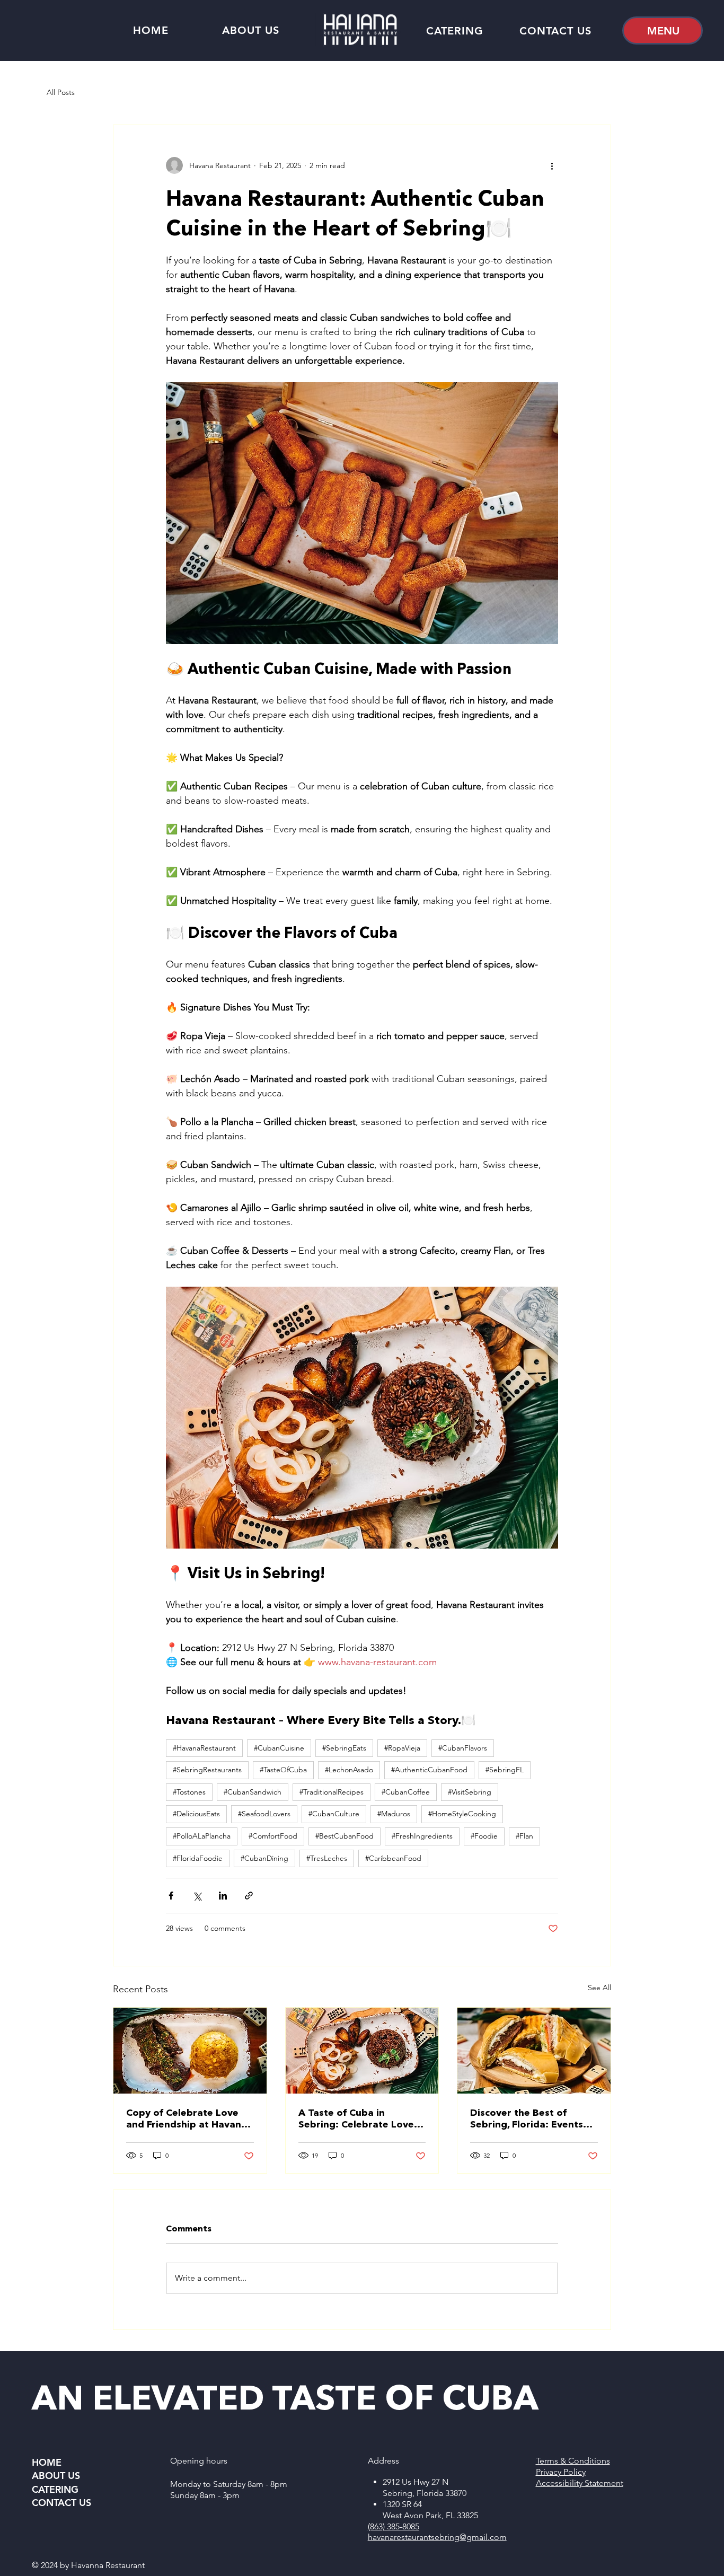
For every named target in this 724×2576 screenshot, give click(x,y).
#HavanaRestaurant (204, 1748)
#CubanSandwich (253, 1792)
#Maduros (394, 1814)
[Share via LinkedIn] (223, 1896)
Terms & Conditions (573, 2461)
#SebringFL (505, 1770)
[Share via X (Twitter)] (197, 1896)
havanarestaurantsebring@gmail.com (437, 2537)
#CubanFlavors (463, 1748)
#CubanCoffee (406, 1792)
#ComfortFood (273, 1836)
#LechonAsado (349, 1770)
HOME (47, 2462)
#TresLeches (327, 1858)
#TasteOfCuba (283, 1770)
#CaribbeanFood (393, 1858)
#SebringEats (344, 1748)
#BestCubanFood (345, 1836)
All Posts (61, 92)
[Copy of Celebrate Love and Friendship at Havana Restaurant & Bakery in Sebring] (190, 2051)
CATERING (55, 2489)
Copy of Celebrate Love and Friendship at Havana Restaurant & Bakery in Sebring (187, 2118)
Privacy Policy (561, 2472)
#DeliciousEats (196, 1814)
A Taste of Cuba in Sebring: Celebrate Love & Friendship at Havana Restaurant (361, 2118)
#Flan (524, 1836)
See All (599, 1988)
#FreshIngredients (422, 1836)
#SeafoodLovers (264, 1814)
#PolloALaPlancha (202, 1836)
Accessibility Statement (580, 2483)
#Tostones (189, 1792)
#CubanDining (264, 1858)
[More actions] (552, 165)
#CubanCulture (334, 1814)
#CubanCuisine (279, 1748)
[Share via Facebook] (171, 1896)
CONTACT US (61, 2503)
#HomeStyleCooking (462, 1814)
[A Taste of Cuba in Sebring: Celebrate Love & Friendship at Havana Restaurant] (362, 2051)
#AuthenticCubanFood (429, 1770)
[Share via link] (249, 1896)
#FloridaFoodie (198, 1858)
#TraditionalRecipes (332, 1792)
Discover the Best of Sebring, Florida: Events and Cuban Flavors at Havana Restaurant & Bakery (527, 2118)
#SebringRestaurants (207, 1770)
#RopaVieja (402, 1748)
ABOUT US (56, 2476)
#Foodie (484, 1836)
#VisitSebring (470, 1792)
